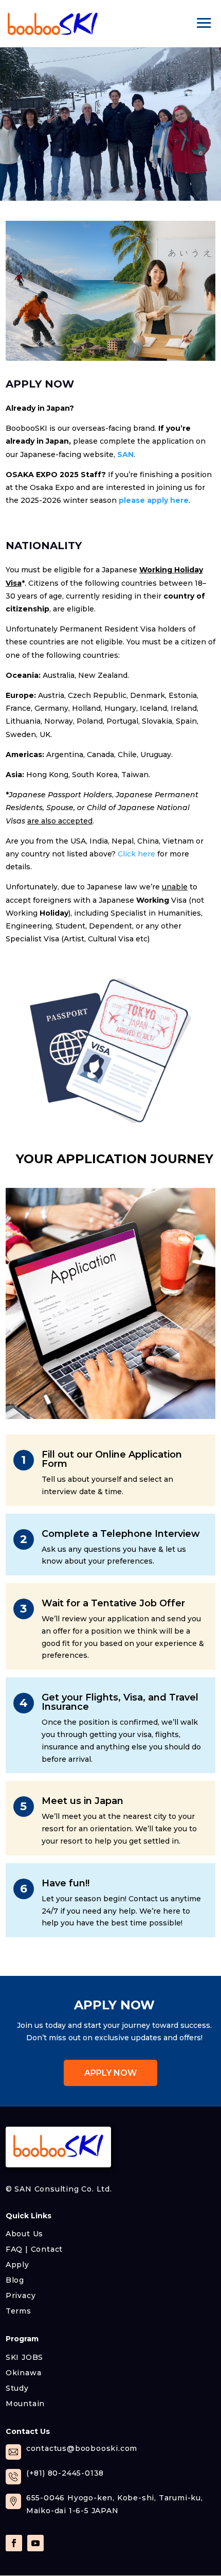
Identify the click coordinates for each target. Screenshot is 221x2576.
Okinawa (24, 2372)
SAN (125, 454)
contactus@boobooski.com (82, 2448)
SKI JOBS (24, 2357)
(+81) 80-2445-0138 (65, 2473)
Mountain (25, 2403)
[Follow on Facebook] (14, 2543)
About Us (24, 2233)
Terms (19, 2310)
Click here (136, 854)
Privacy (21, 2295)
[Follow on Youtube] (35, 2543)
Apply (17, 2264)
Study (17, 2388)
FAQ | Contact (34, 2249)
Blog (15, 2280)
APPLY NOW (110, 2073)
